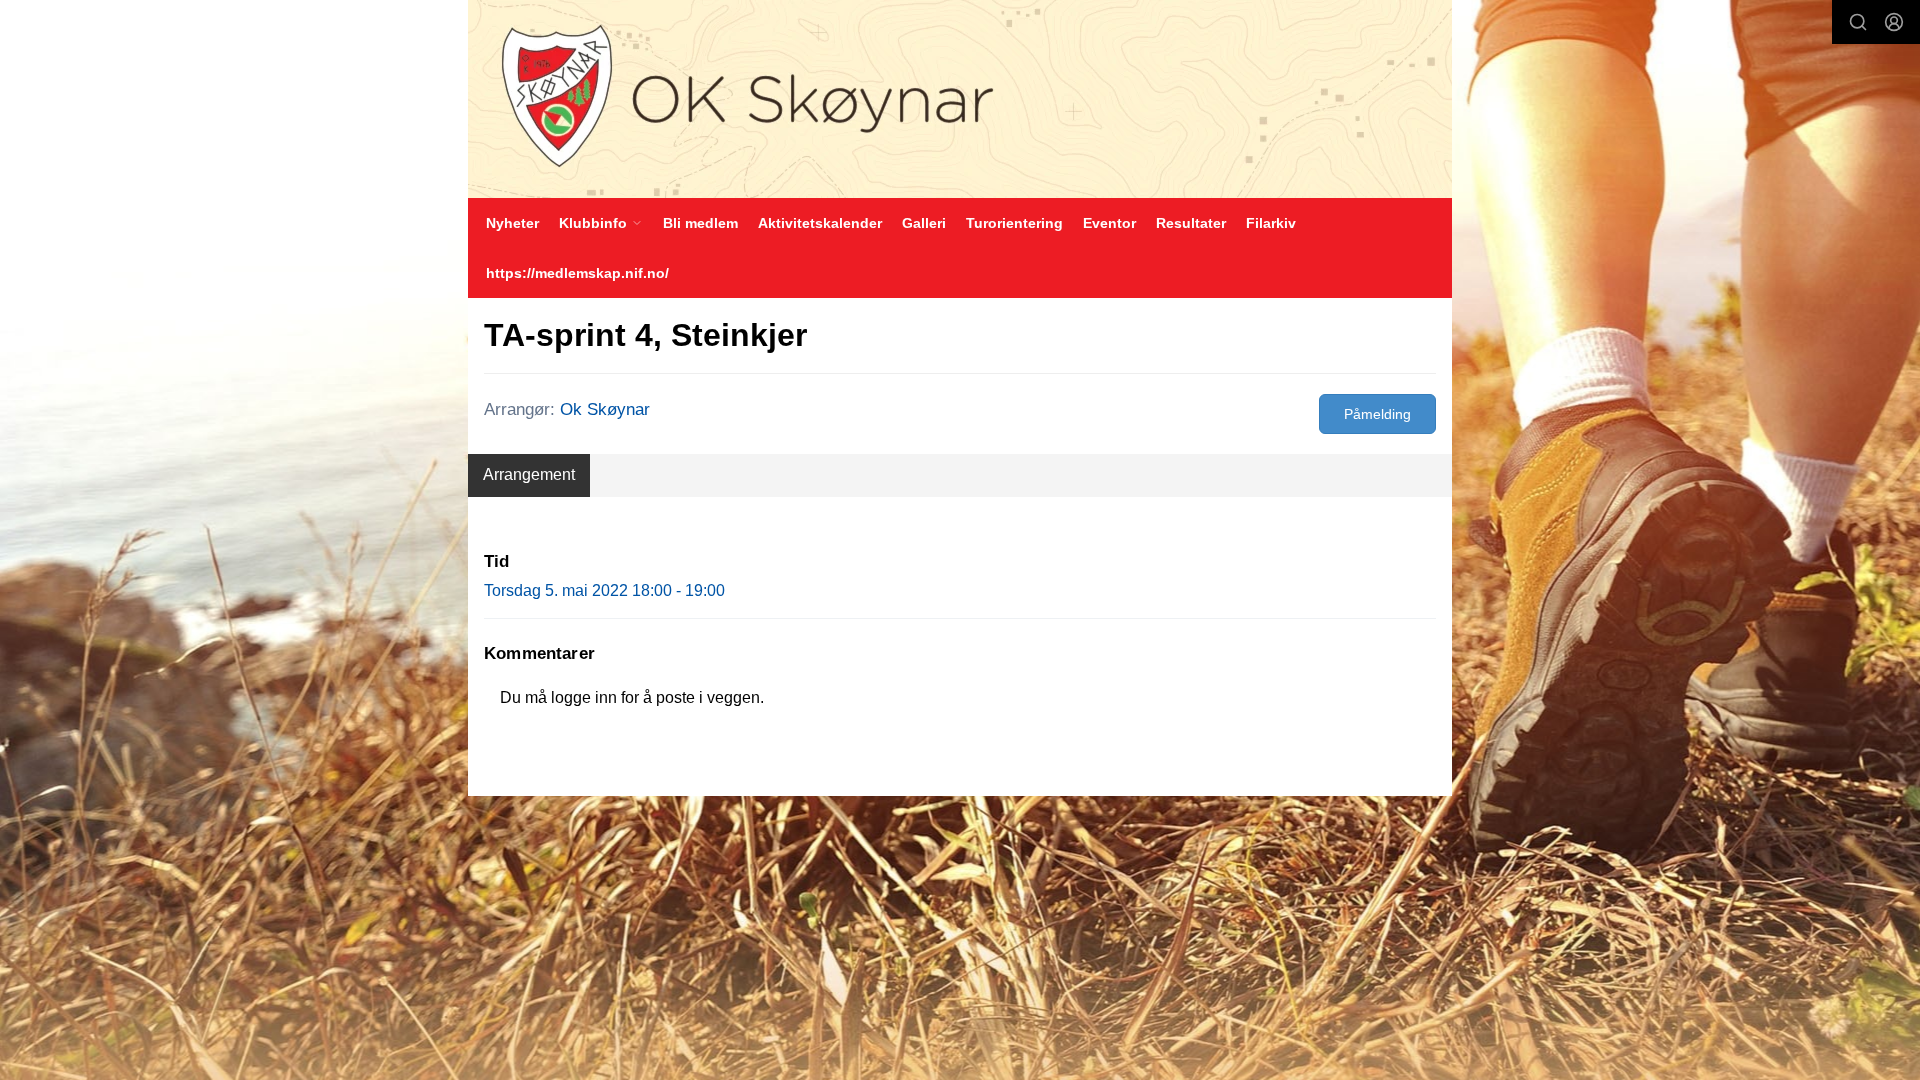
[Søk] (1858, 22)
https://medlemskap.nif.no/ (577, 273)
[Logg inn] (1894, 22)
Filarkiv (1271, 223)
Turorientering (1014, 223)
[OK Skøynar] (960, 99)
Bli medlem (700, 223)
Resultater (1191, 223)
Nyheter (512, 223)
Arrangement (529, 474)
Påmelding (1377, 414)
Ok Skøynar (605, 409)
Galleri (924, 223)
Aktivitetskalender (820, 223)
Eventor (1109, 223)
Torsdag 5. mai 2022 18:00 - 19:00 (604, 590)
